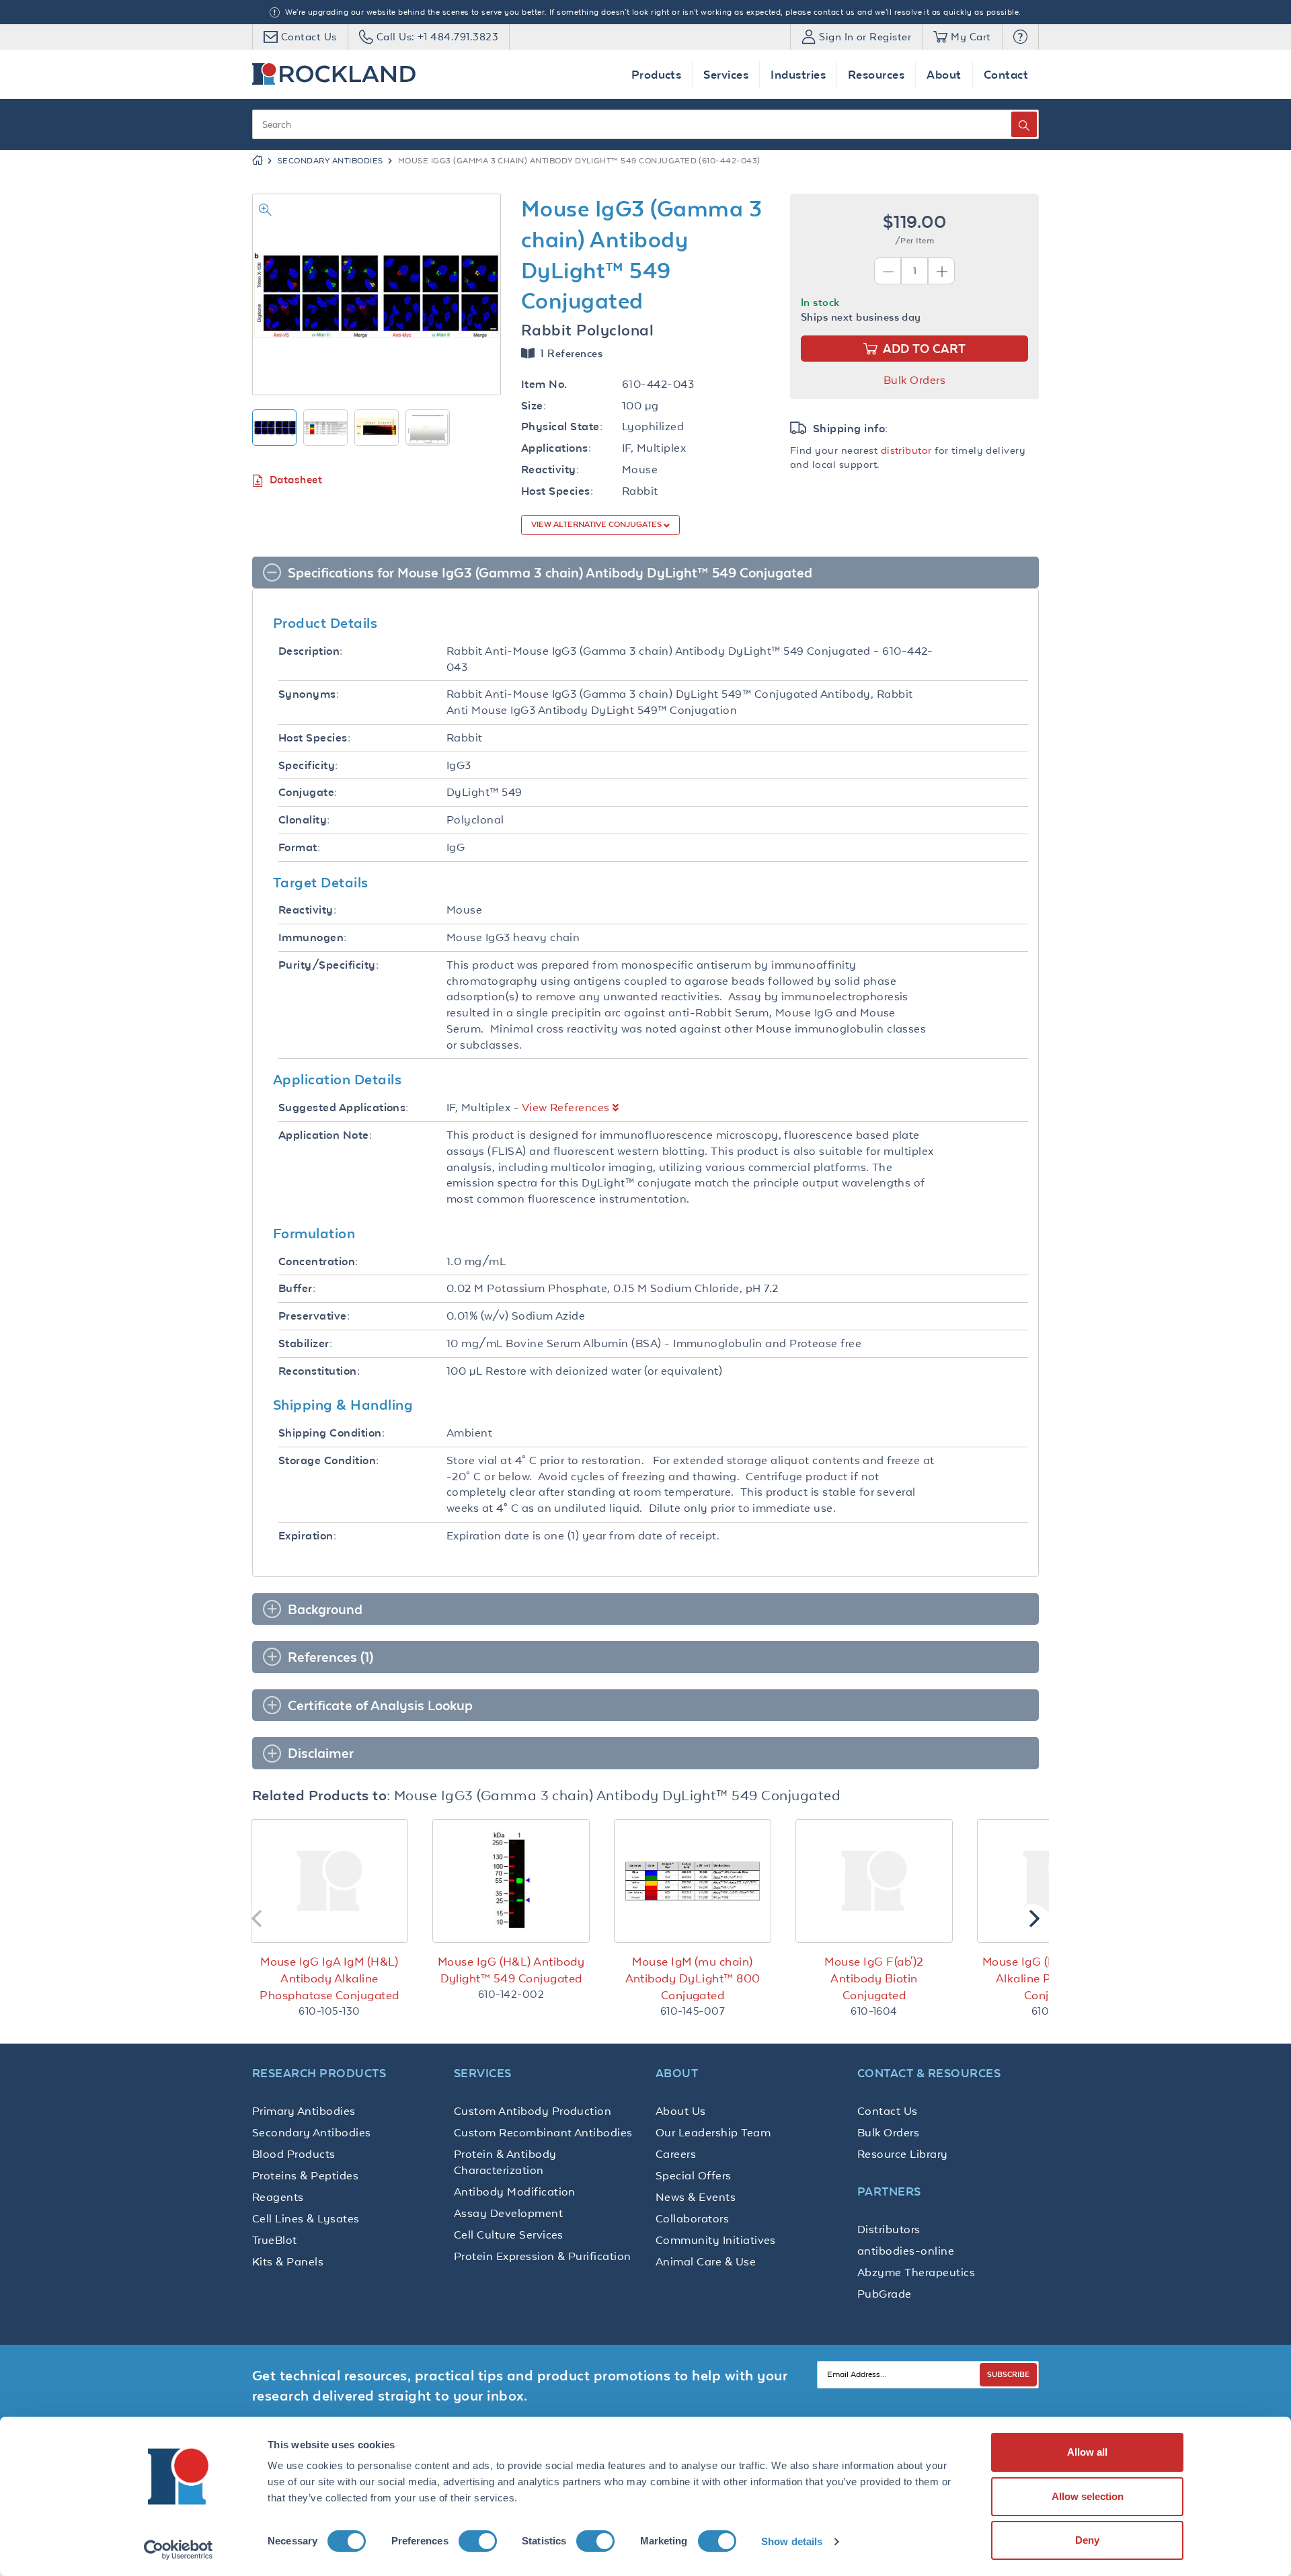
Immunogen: (313, 937)
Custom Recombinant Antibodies (543, 2132)
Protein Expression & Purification (543, 2256)
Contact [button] (1006, 74)
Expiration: (307, 1536)
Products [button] (657, 74)
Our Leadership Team (713, 2132)
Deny (1087, 2540)
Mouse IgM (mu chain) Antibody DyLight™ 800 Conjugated (693, 1978)
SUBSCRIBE (1008, 2374)
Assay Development (508, 2213)
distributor (906, 450)
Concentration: (318, 1261)
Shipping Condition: (331, 1433)
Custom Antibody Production (533, 2111)
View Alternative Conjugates (597, 524)
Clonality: (304, 820)
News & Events (696, 2197)
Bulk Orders (914, 380)
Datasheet (296, 480)
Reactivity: (550, 470)
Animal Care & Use (706, 2261)
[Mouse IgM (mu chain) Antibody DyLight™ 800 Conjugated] (693, 1881)
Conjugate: (308, 792)
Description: (311, 651)
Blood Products (294, 2154)
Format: (299, 847)
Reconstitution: (319, 1371)
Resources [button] (876, 74)
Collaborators (692, 2218)
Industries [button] (798, 74)
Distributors (889, 2229)
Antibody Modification (515, 2191)
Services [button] (726, 74)
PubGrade (885, 2294)
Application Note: (325, 1135)
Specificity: (308, 765)
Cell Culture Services (509, 2235)
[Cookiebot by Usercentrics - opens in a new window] (179, 2550)
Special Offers (694, 2175)
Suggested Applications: (344, 1108)
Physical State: (562, 427)
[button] (1020, 37)
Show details (792, 2541)
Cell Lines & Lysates (306, 2218)
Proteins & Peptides (305, 2175)
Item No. (544, 384)
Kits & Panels (288, 2261)
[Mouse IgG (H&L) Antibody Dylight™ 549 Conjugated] (511, 1881)
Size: (534, 406)
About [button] (944, 74)
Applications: (556, 448)
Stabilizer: (305, 1343)
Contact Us (888, 2111)
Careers (676, 2154)
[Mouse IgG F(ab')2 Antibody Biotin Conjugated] (874, 1881)
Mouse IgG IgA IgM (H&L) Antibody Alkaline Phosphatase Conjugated (329, 1978)
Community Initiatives (716, 2240)
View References (566, 1107)
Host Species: (557, 491)
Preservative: (314, 1316)
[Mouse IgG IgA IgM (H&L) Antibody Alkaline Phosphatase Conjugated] (329, 1881)
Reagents (278, 2197)
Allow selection (1088, 2496)
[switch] (478, 2541)
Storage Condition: (329, 1460)
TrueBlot (275, 2240)
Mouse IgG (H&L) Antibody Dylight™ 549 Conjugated (511, 1970)
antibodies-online (906, 2251)
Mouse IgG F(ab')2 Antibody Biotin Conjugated (874, 1978)
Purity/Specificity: (328, 965)
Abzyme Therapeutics (916, 2272)
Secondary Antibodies (330, 161)
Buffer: (297, 1288)
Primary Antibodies (304, 2111)
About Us (681, 2111)
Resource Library (903, 2154)
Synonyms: (309, 694)
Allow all (1087, 2452)
